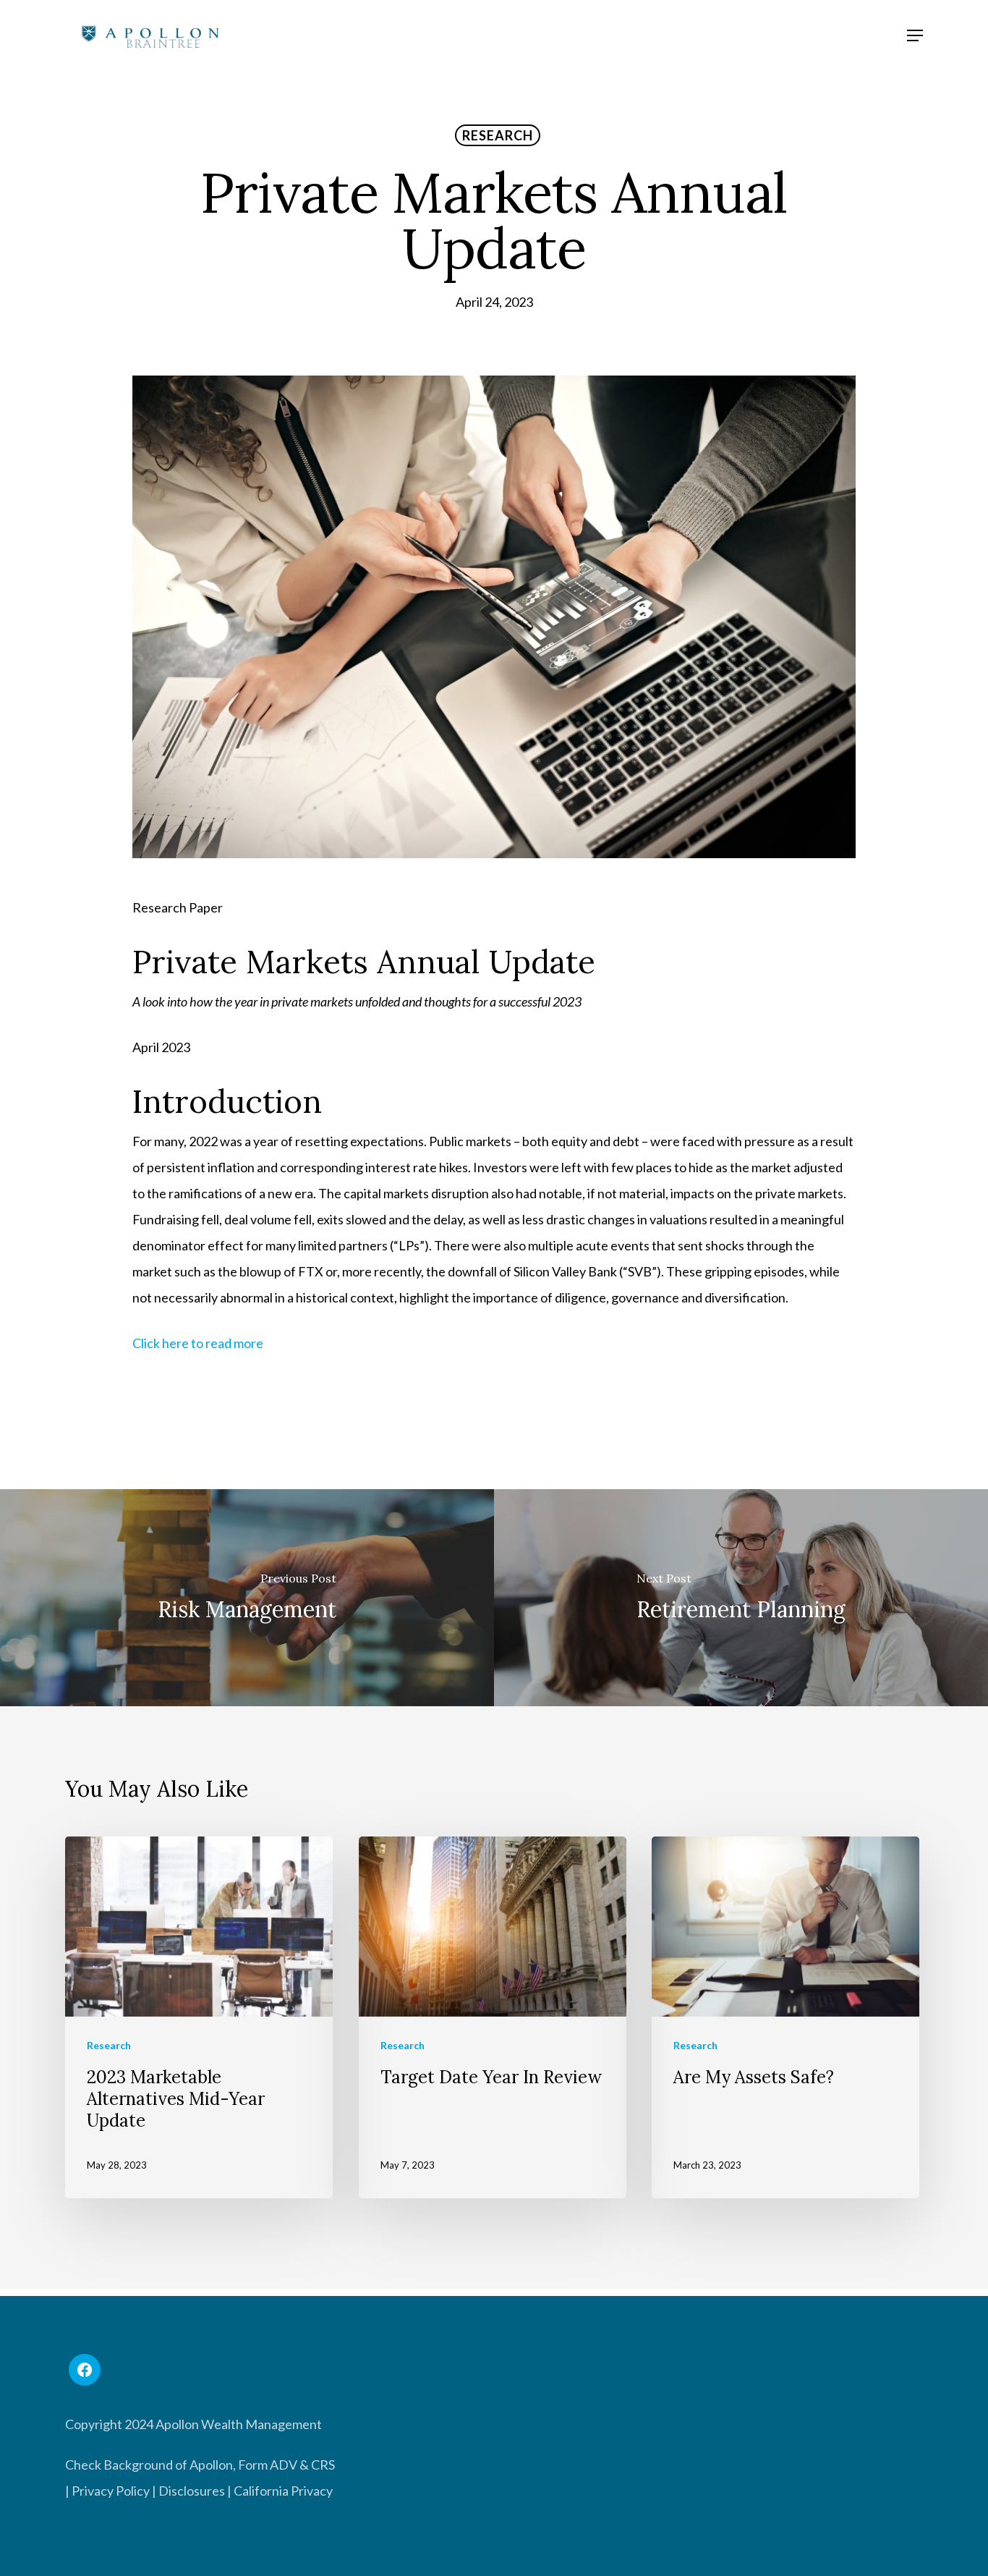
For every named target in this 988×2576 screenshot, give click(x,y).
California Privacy (283, 2491)
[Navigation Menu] (915, 35)
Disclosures (192, 2491)
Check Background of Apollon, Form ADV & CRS (200, 2465)
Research (498, 135)
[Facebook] (85, 2370)
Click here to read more (198, 1343)
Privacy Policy (111, 2491)
